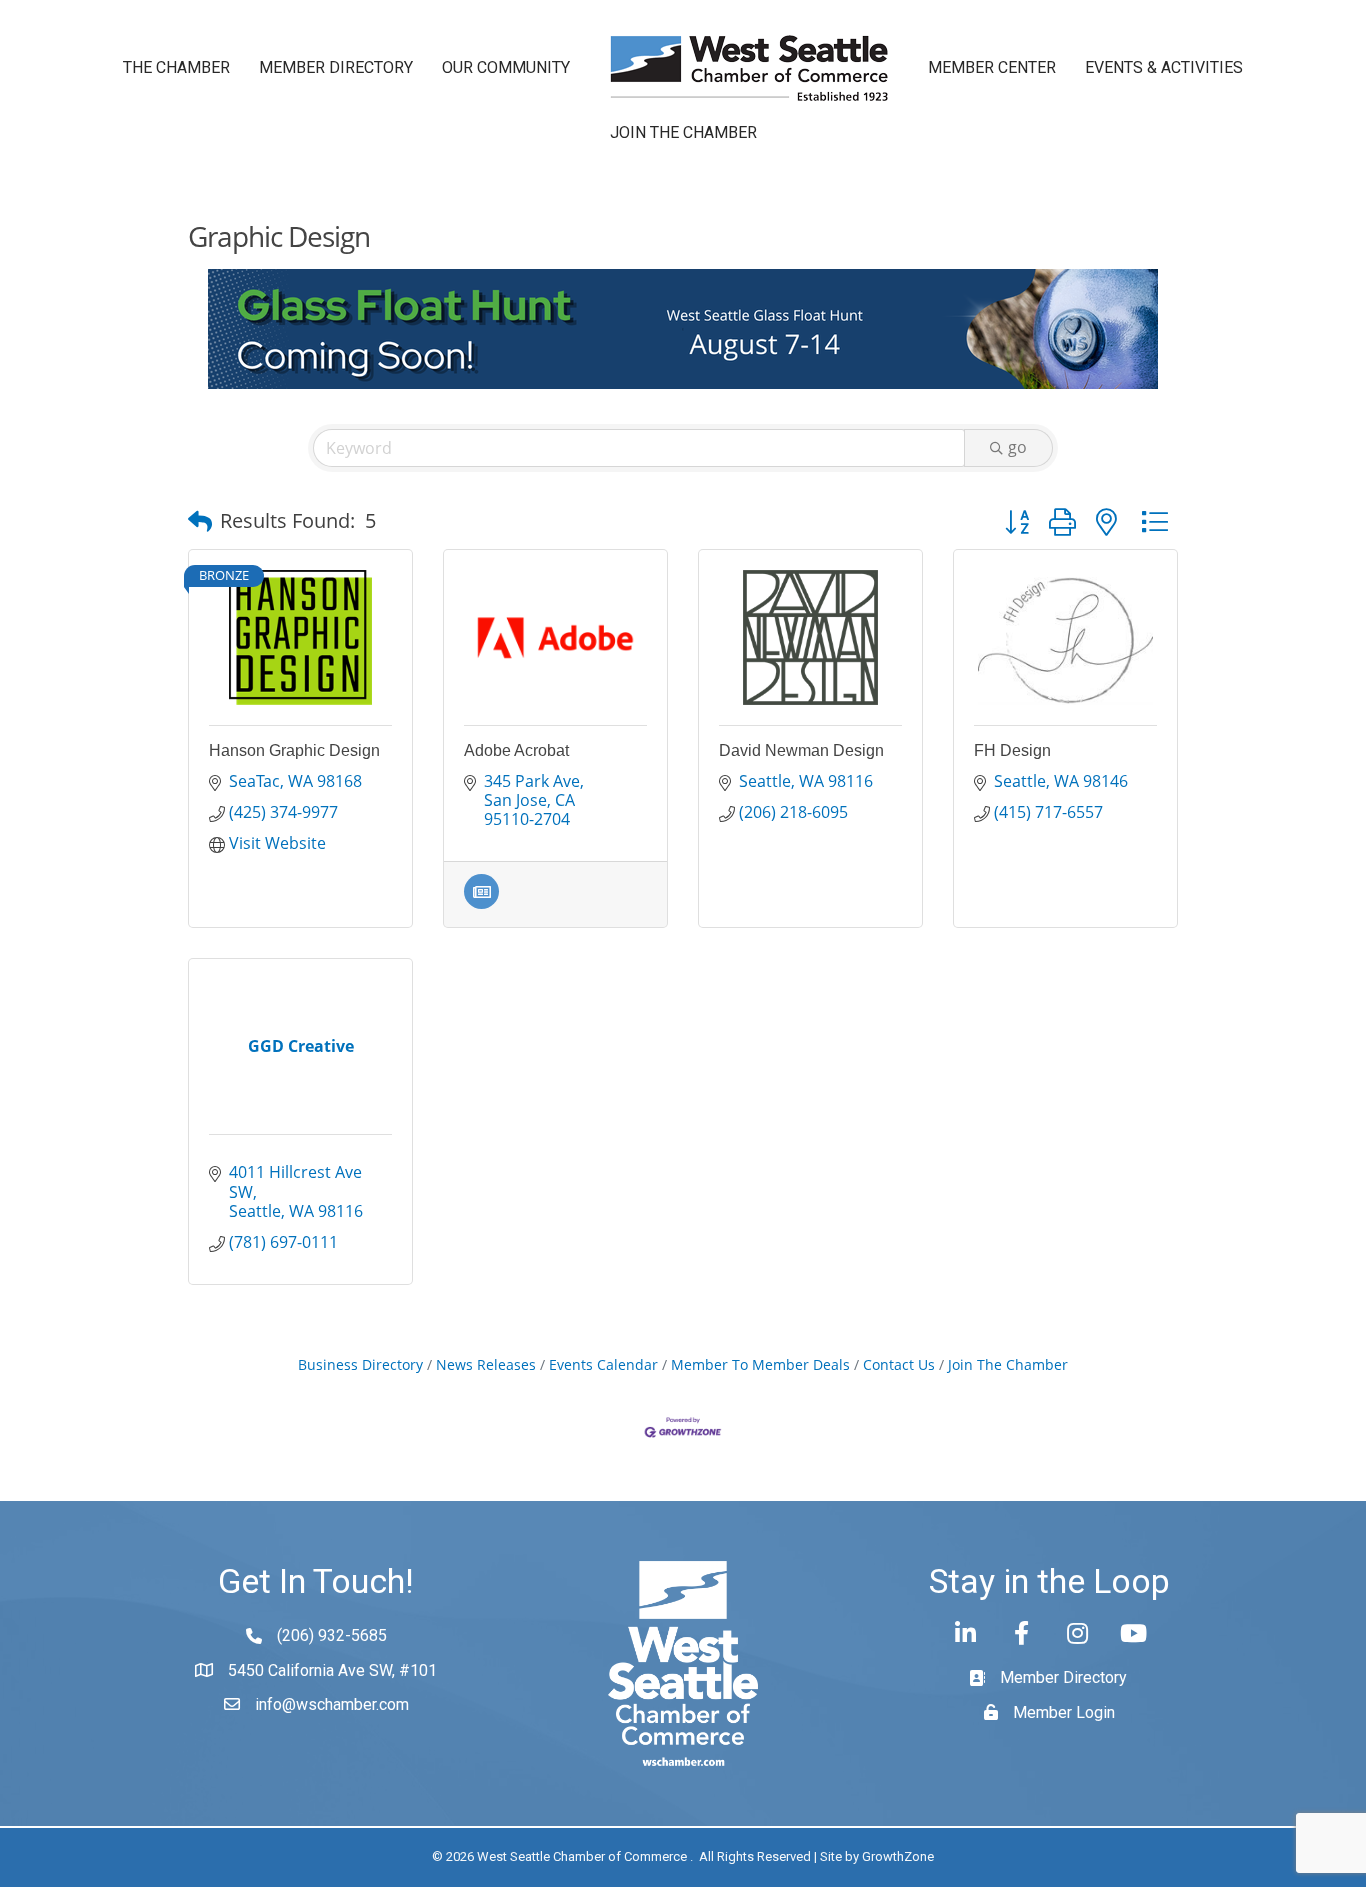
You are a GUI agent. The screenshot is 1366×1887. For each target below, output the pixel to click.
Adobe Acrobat (516, 750)
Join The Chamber (1008, 1364)
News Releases (486, 1364)
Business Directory (360, 1364)
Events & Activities (1164, 67)
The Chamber (176, 67)
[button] (200, 521)
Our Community (506, 67)
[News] (481, 903)
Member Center (992, 67)
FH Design (1012, 750)
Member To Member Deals (760, 1364)
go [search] (1017, 447)
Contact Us (899, 1364)
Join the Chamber (683, 132)
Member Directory (336, 67)
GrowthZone (898, 1856)
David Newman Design (801, 750)
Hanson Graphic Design (294, 750)
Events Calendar (603, 1364)
